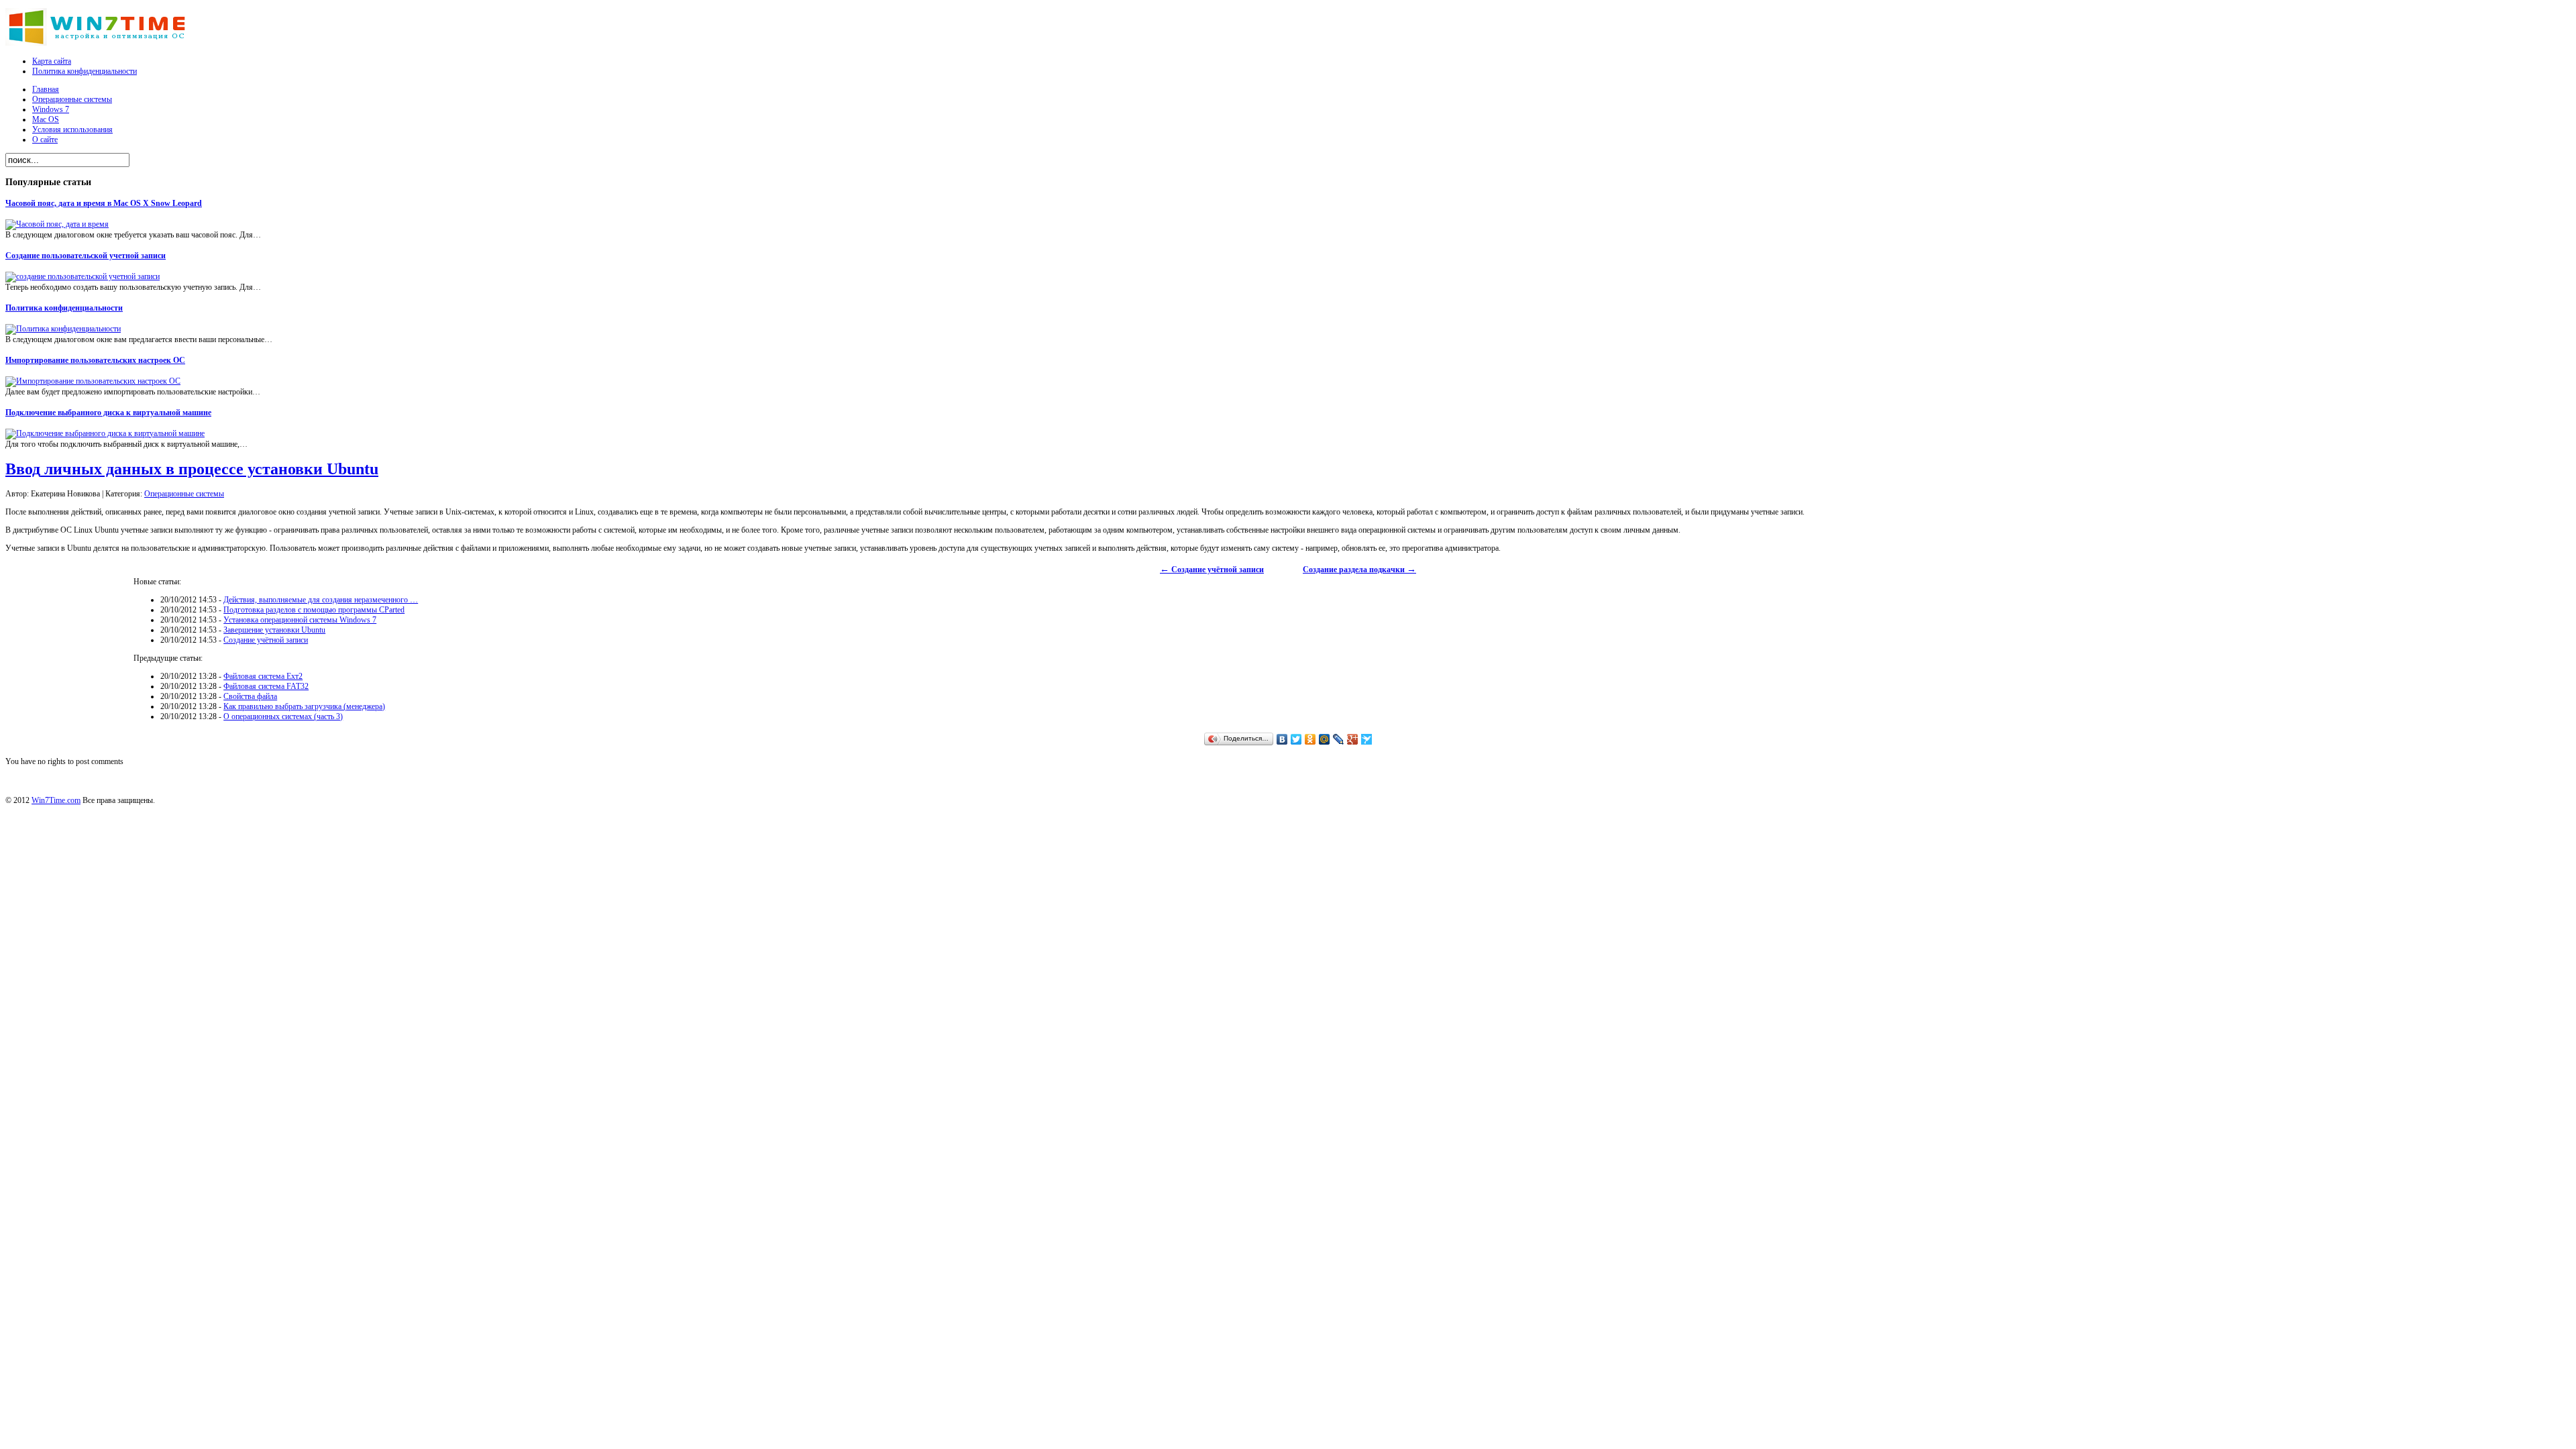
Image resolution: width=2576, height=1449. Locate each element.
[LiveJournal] (1339, 739)
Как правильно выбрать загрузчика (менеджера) (304, 706)
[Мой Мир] (1325, 739)
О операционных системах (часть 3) (283, 716)
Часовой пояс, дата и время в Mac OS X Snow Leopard (104, 203)
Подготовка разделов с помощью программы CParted (314, 610)
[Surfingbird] (1367, 739)
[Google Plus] (1353, 739)
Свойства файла (250, 696)
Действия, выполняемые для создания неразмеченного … (321, 600)
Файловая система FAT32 (266, 686)
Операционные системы (184, 494)
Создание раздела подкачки (1359, 570)
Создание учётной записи (1212, 570)
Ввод (192, 469)
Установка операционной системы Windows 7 (300, 620)
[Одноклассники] (1310, 739)
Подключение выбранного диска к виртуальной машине (108, 413)
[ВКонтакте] (1282, 739)
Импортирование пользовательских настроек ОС (95, 360)
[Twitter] (1296, 739)
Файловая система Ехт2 (263, 676)
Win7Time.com (56, 800)
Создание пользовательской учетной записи (86, 256)
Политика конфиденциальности (64, 308)
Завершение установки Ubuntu (274, 630)
